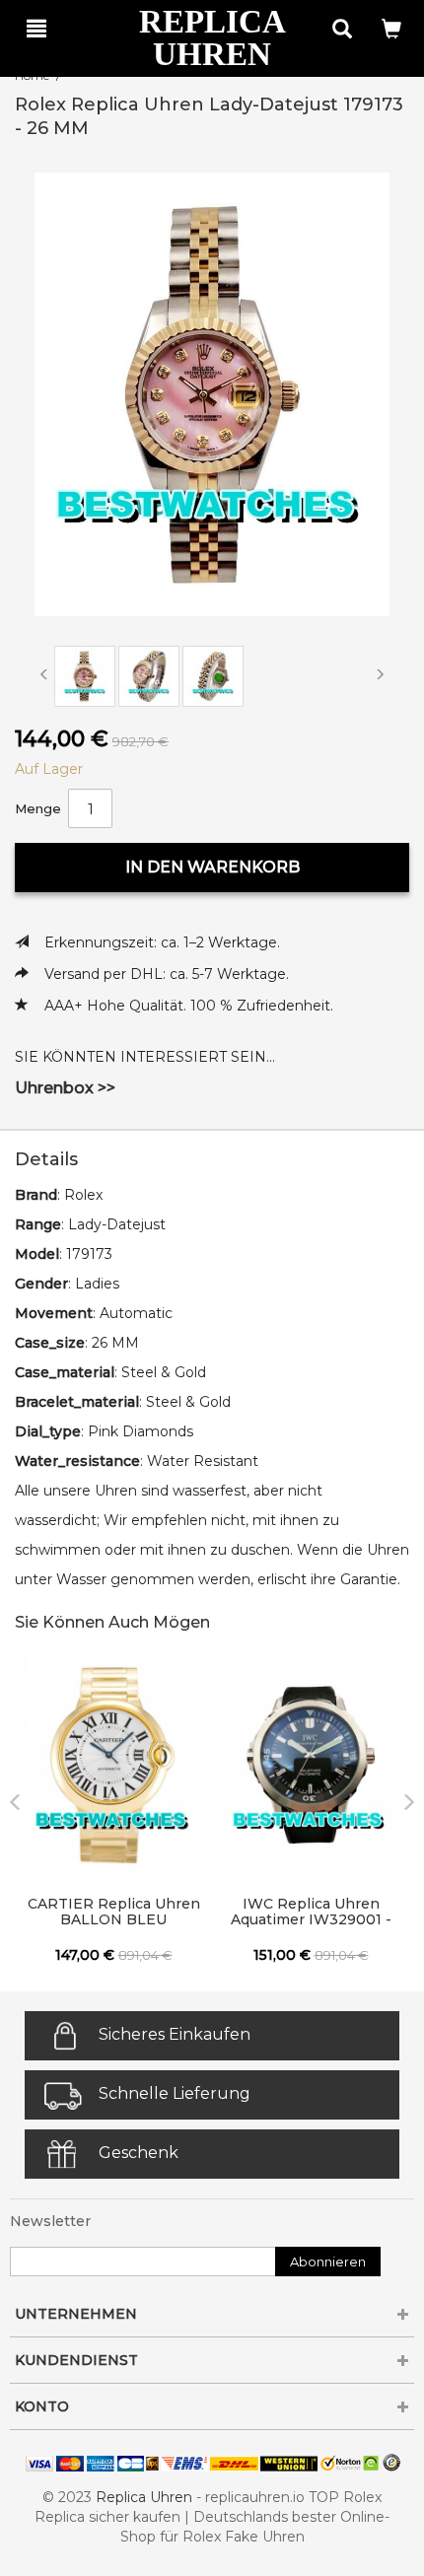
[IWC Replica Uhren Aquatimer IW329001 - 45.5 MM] (311, 1765)
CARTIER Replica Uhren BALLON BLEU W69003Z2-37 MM (114, 1913)
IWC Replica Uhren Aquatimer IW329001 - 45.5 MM (311, 1913)
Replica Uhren (144, 2497)
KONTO (42, 2406)
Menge (38, 808)
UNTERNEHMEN (76, 2314)
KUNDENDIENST (76, 2360)
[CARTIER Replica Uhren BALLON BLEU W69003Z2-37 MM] (113, 1765)
